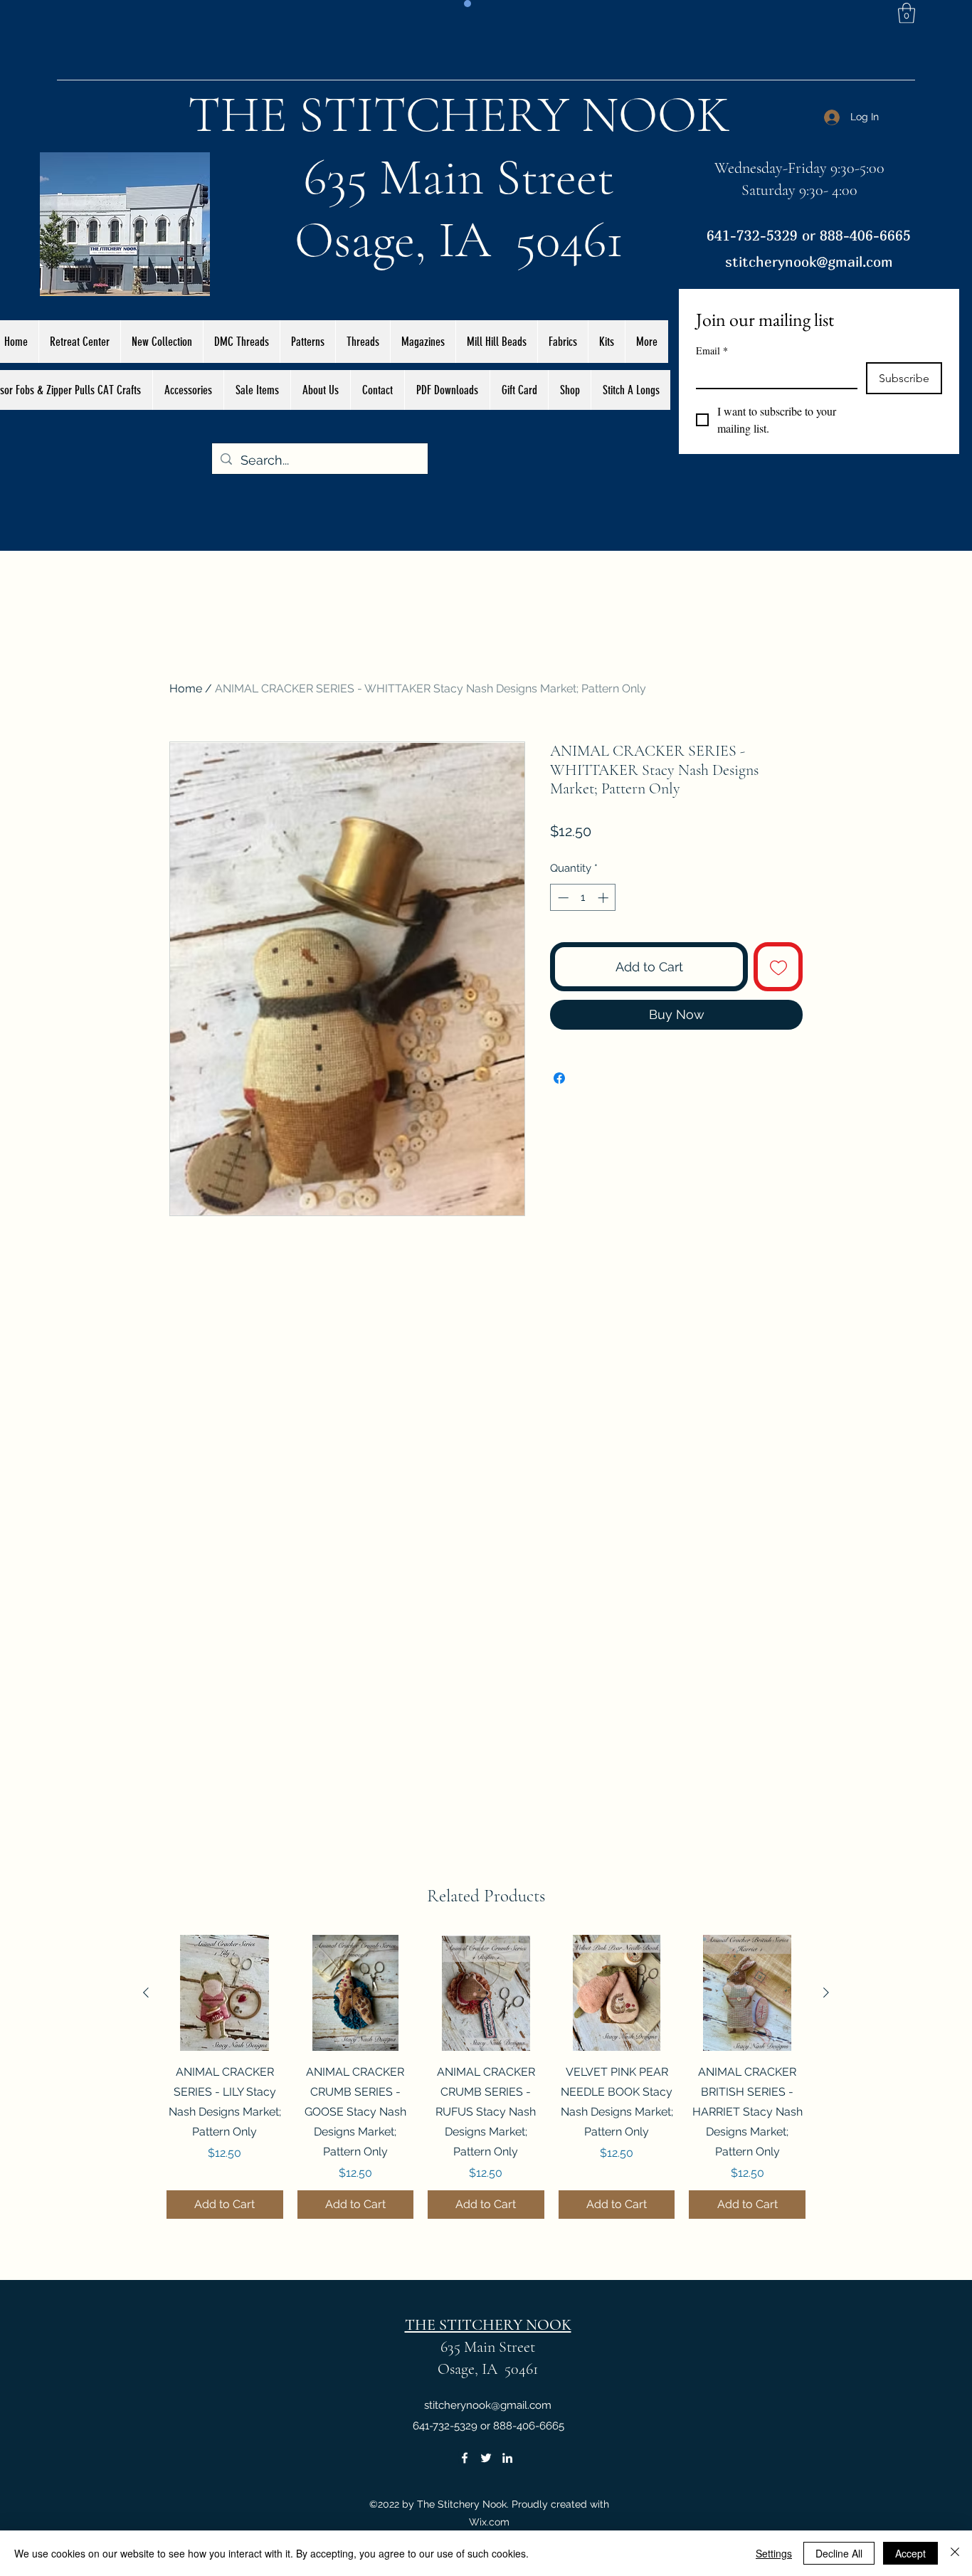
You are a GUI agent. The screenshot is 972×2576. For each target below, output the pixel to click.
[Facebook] (465, 2458)
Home (186, 688)
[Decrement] (562, 898)
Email (712, 350)
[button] (907, 13)
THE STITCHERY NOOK (459, 115)
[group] (486, 2077)
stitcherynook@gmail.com (809, 262)
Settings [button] (774, 2553)
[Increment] (604, 898)
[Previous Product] (146, 1992)
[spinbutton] (583, 898)
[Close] (955, 2553)
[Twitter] (486, 2458)
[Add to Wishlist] (778, 967)
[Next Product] (826, 1992)
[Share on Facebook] (559, 1078)
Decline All (839, 2553)
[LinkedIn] (507, 2458)
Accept (910, 2553)
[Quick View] (225, 1993)
